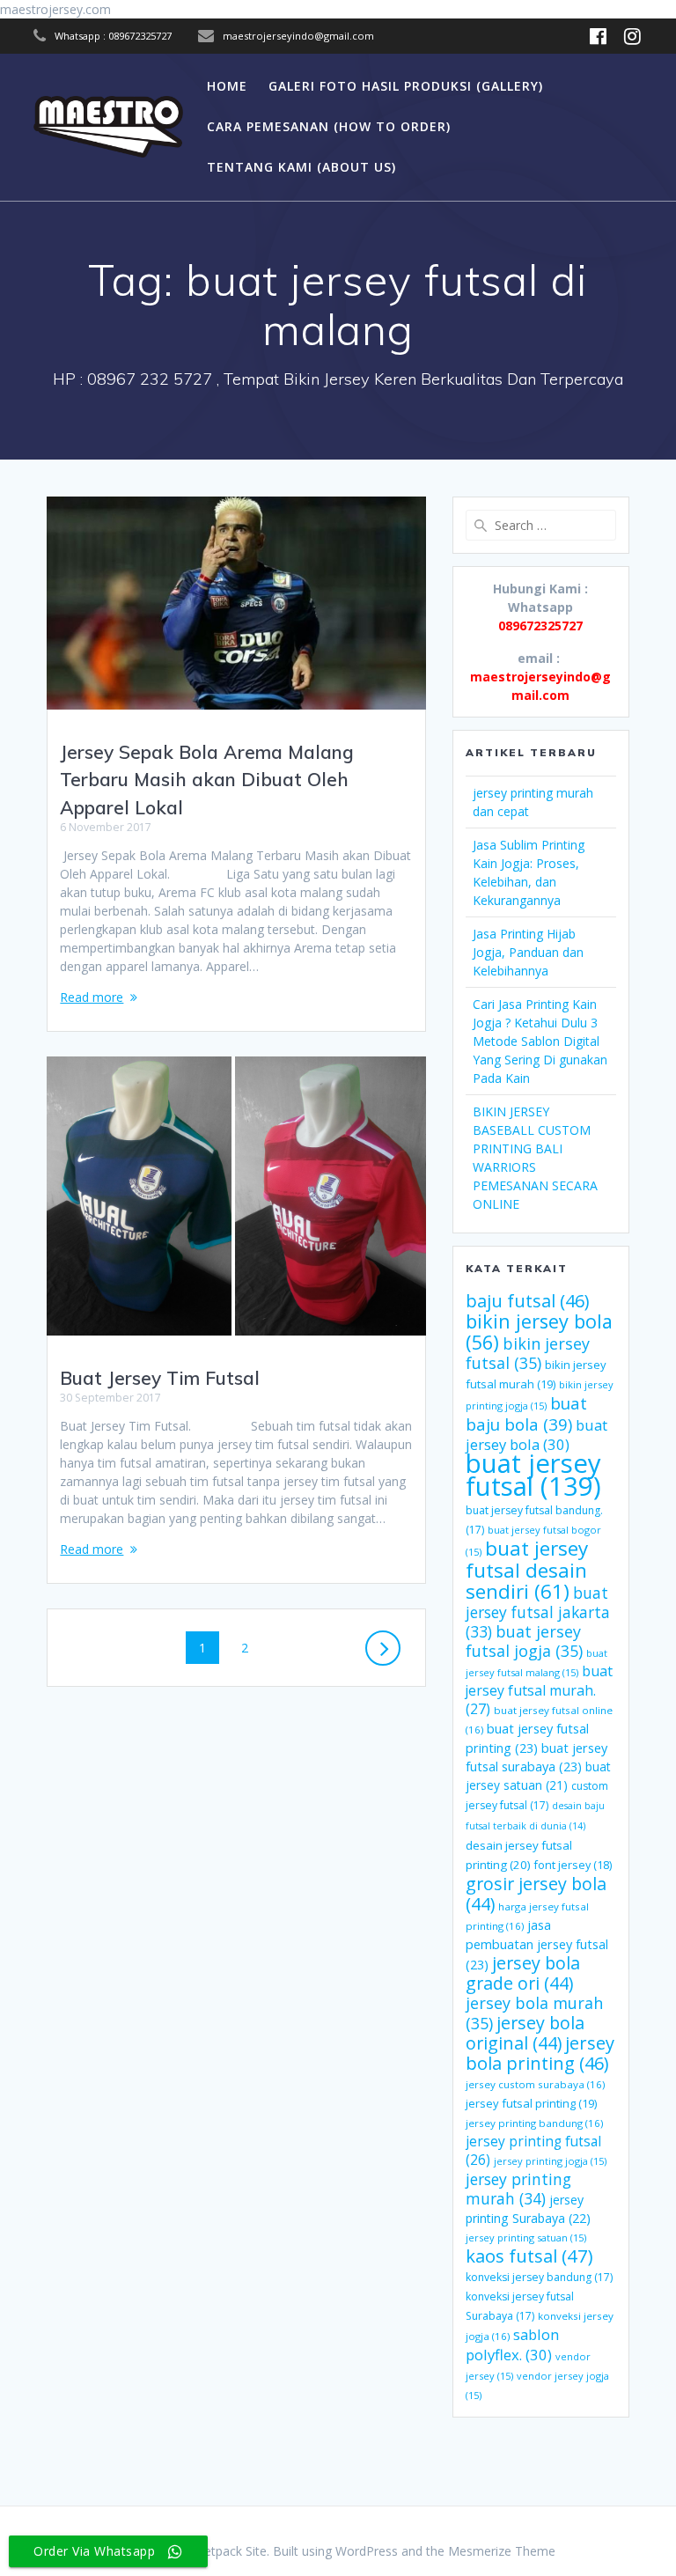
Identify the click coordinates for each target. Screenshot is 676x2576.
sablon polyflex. (512, 2344)
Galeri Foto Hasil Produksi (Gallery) (406, 86)
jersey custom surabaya (535, 2084)
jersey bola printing (540, 2053)
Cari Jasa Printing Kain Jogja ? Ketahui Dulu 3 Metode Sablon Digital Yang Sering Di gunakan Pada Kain (540, 1041)
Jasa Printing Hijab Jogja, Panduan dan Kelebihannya (528, 952)
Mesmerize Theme (502, 2551)
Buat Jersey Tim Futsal (160, 1378)
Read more (92, 997)
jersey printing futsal (533, 2150)
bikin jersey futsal (528, 1353)
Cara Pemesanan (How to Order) (329, 126)
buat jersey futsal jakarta (538, 1612)
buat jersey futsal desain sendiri (527, 1570)
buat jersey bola (536, 1435)
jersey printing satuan (526, 2237)
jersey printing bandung (534, 2123)
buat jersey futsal (533, 1475)
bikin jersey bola (539, 1332)
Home (227, 86)
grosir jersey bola (536, 1894)
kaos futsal (529, 2256)
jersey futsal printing (531, 2103)
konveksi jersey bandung (539, 2277)
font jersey (573, 1865)
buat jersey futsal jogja (524, 1641)
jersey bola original (525, 2033)
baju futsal (527, 1301)
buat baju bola (526, 1413)
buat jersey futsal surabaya (536, 1757)
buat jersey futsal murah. (539, 1690)
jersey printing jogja (550, 2161)
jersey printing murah (518, 2189)
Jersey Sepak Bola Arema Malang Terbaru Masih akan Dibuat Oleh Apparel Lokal (207, 780)
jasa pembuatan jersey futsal (537, 1944)
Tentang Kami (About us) (301, 167)
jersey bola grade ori (523, 1973)
